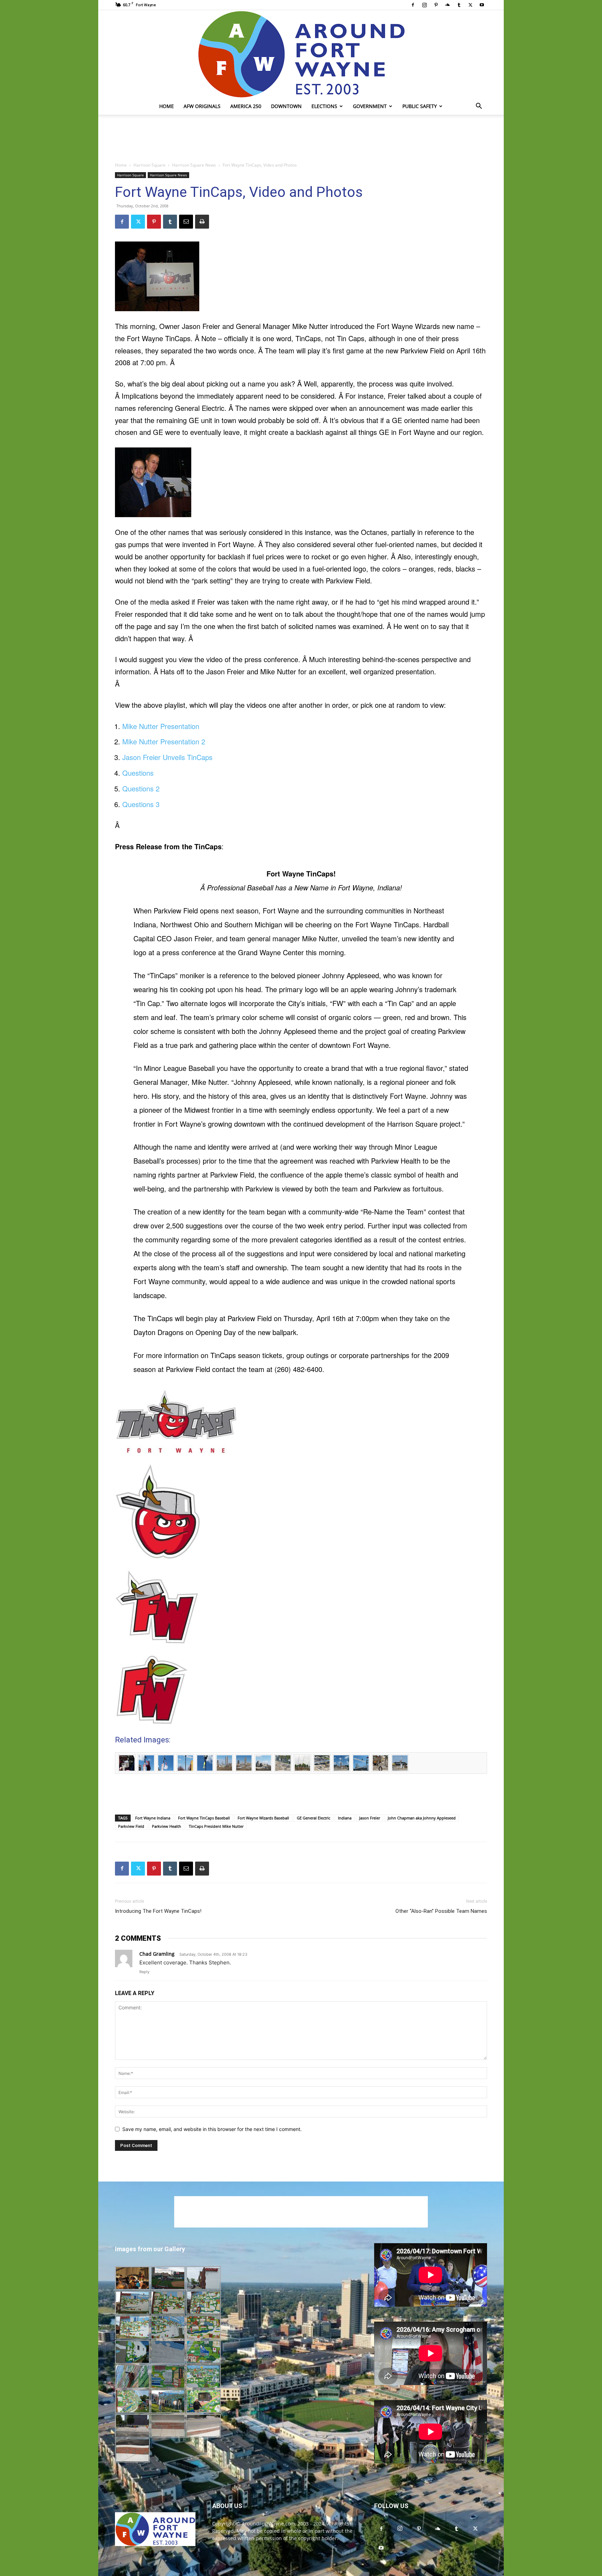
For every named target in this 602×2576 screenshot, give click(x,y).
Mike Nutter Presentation (161, 726)
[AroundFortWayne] (301, 54)
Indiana (345, 1818)
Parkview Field (131, 1826)
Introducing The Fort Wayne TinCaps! (158, 1911)
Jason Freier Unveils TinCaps (167, 757)
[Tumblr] (459, 5)
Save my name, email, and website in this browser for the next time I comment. (212, 2129)
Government (370, 106)
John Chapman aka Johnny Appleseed (422, 1818)
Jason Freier (370, 1818)
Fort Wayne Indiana (153, 1818)
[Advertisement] (301, 139)
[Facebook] (413, 5)
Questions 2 (141, 788)
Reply (144, 1972)
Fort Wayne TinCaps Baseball (204, 1818)
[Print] (202, 222)
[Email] (186, 222)
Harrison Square (149, 165)
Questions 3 (141, 804)
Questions (138, 773)
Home (167, 106)
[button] (479, 107)
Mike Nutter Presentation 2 (164, 741)
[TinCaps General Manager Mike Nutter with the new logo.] (301, 276)
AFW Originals (202, 106)
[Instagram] (424, 5)
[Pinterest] (436, 5)
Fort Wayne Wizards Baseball (263, 1818)
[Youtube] (482, 5)
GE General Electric (314, 1818)
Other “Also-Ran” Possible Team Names (441, 1911)
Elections (324, 106)
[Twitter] (470, 5)
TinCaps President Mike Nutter (216, 1826)
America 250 (246, 106)
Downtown (286, 106)
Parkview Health (167, 1826)
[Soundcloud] (447, 5)
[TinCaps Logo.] (301, 1422)
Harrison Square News (194, 165)
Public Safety (420, 106)
